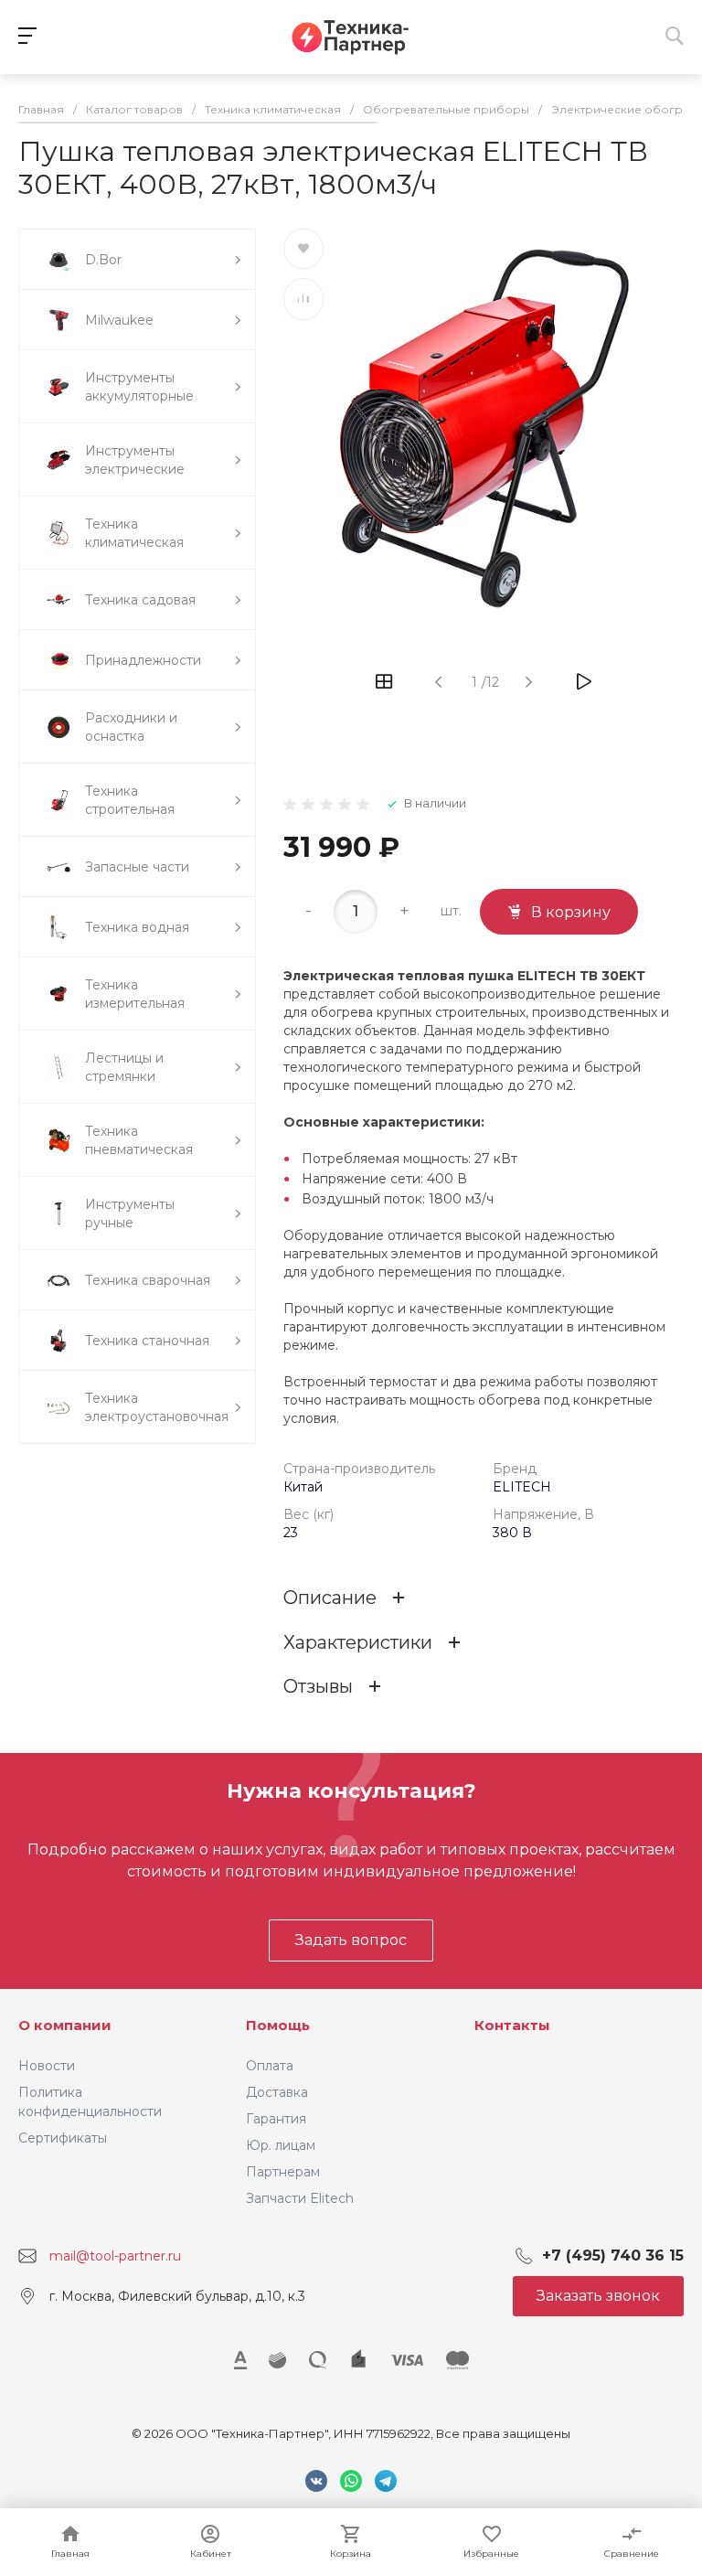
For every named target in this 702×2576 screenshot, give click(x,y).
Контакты (512, 2025)
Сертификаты (63, 2138)
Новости (47, 2066)
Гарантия (276, 2119)
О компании (65, 2025)
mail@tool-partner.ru (115, 2256)
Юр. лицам (281, 2145)
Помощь (278, 2025)
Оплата (270, 2066)
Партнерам (283, 2172)
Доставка (277, 2092)
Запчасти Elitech (300, 2198)
